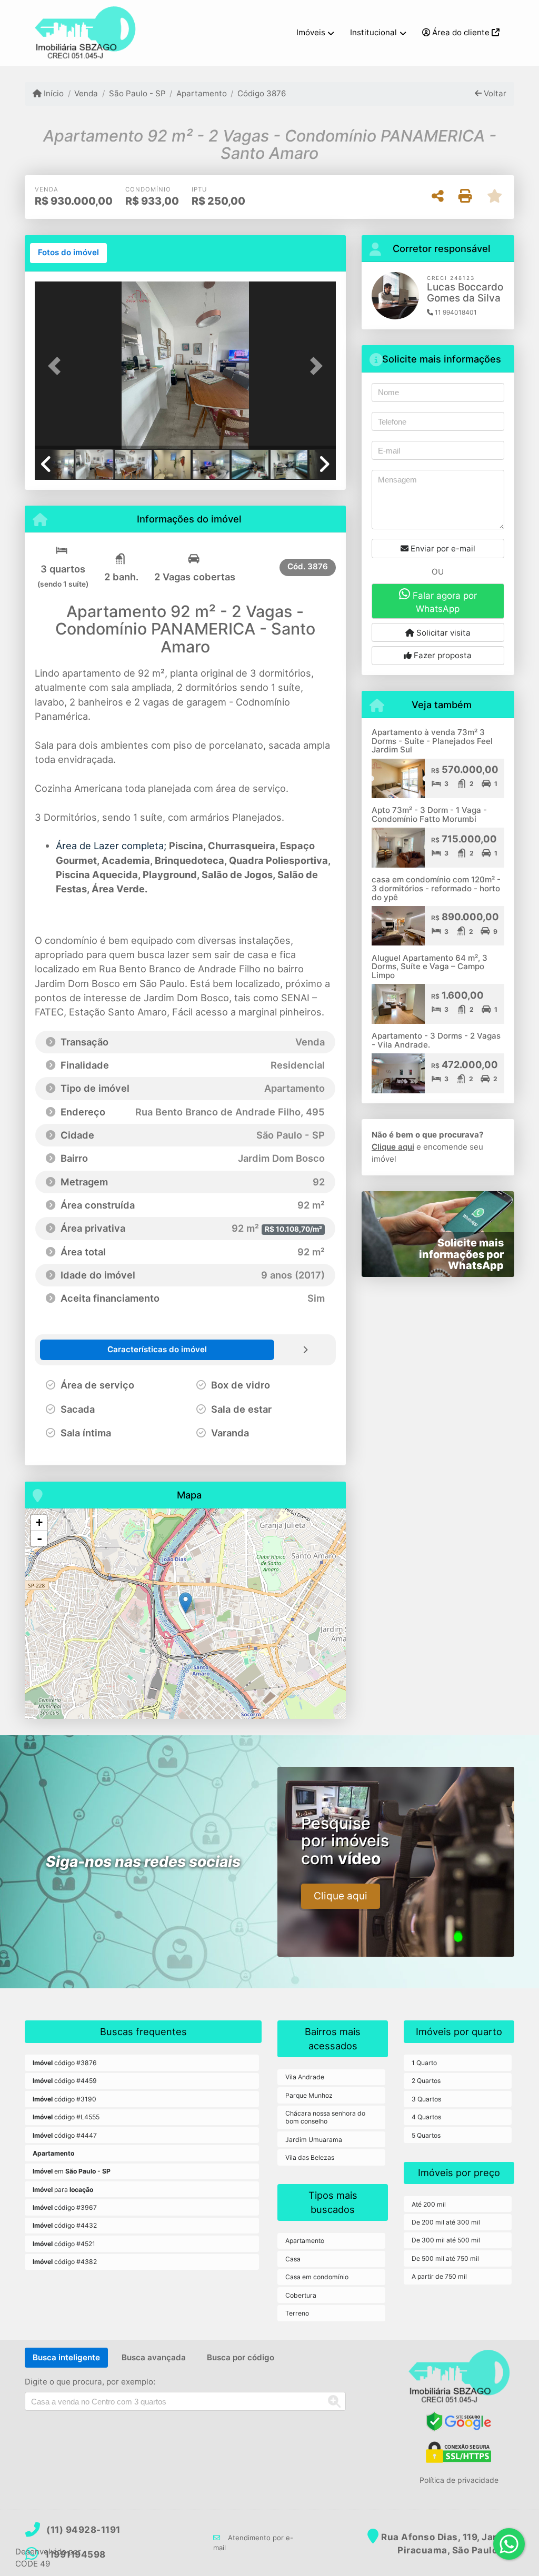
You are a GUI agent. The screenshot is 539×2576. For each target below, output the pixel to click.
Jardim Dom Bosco (77, 983)
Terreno (297, 2313)
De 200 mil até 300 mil (446, 2222)
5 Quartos (426, 2135)
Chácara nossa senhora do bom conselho (325, 2117)
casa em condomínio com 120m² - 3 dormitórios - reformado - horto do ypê (436, 888)
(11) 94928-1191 (83, 2530)
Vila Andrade (305, 2077)
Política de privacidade (459, 2480)
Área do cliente (461, 32)
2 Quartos (426, 2081)
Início (53, 93)
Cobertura (301, 2295)
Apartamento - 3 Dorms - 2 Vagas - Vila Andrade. (436, 1040)
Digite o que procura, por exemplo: (90, 2382)
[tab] (68, 253)
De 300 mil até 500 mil (446, 2240)
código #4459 (65, 2081)
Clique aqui (393, 1147)
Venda (86, 93)
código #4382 (65, 2262)
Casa (293, 2259)
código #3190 (64, 2099)
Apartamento (202, 93)
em (72, 2171)
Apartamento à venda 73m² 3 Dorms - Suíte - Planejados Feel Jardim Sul (432, 741)
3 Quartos (426, 2099)
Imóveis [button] (311, 32)
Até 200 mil (429, 2204)
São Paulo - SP (137, 93)
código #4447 (65, 2135)
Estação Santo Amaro (118, 1012)
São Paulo (162, 983)
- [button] (39, 1538)
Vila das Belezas (310, 2157)
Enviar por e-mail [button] (442, 549)
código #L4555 (66, 2117)
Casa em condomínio (317, 2277)
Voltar (494, 93)
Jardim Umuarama (314, 2140)
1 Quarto (424, 2063)
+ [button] (39, 1522)
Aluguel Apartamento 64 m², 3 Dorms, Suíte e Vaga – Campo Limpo (430, 967)
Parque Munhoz (309, 2095)
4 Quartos (426, 2117)
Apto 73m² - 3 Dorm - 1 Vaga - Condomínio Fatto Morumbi (429, 814)
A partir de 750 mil (439, 2276)
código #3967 (65, 2207)
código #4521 (64, 2244)
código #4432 (65, 2225)
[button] (57, 366)
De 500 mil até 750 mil (445, 2258)
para (63, 2190)
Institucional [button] (373, 32)
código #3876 (65, 2063)
